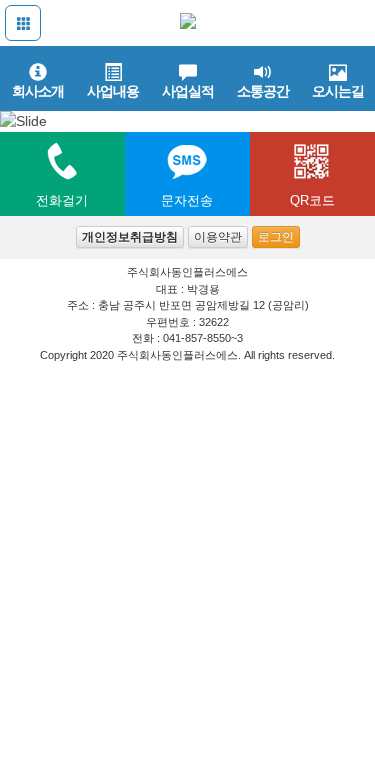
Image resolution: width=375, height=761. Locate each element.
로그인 (276, 237)
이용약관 (218, 237)
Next (355, 107)
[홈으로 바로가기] (188, 22)
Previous (20, 107)
